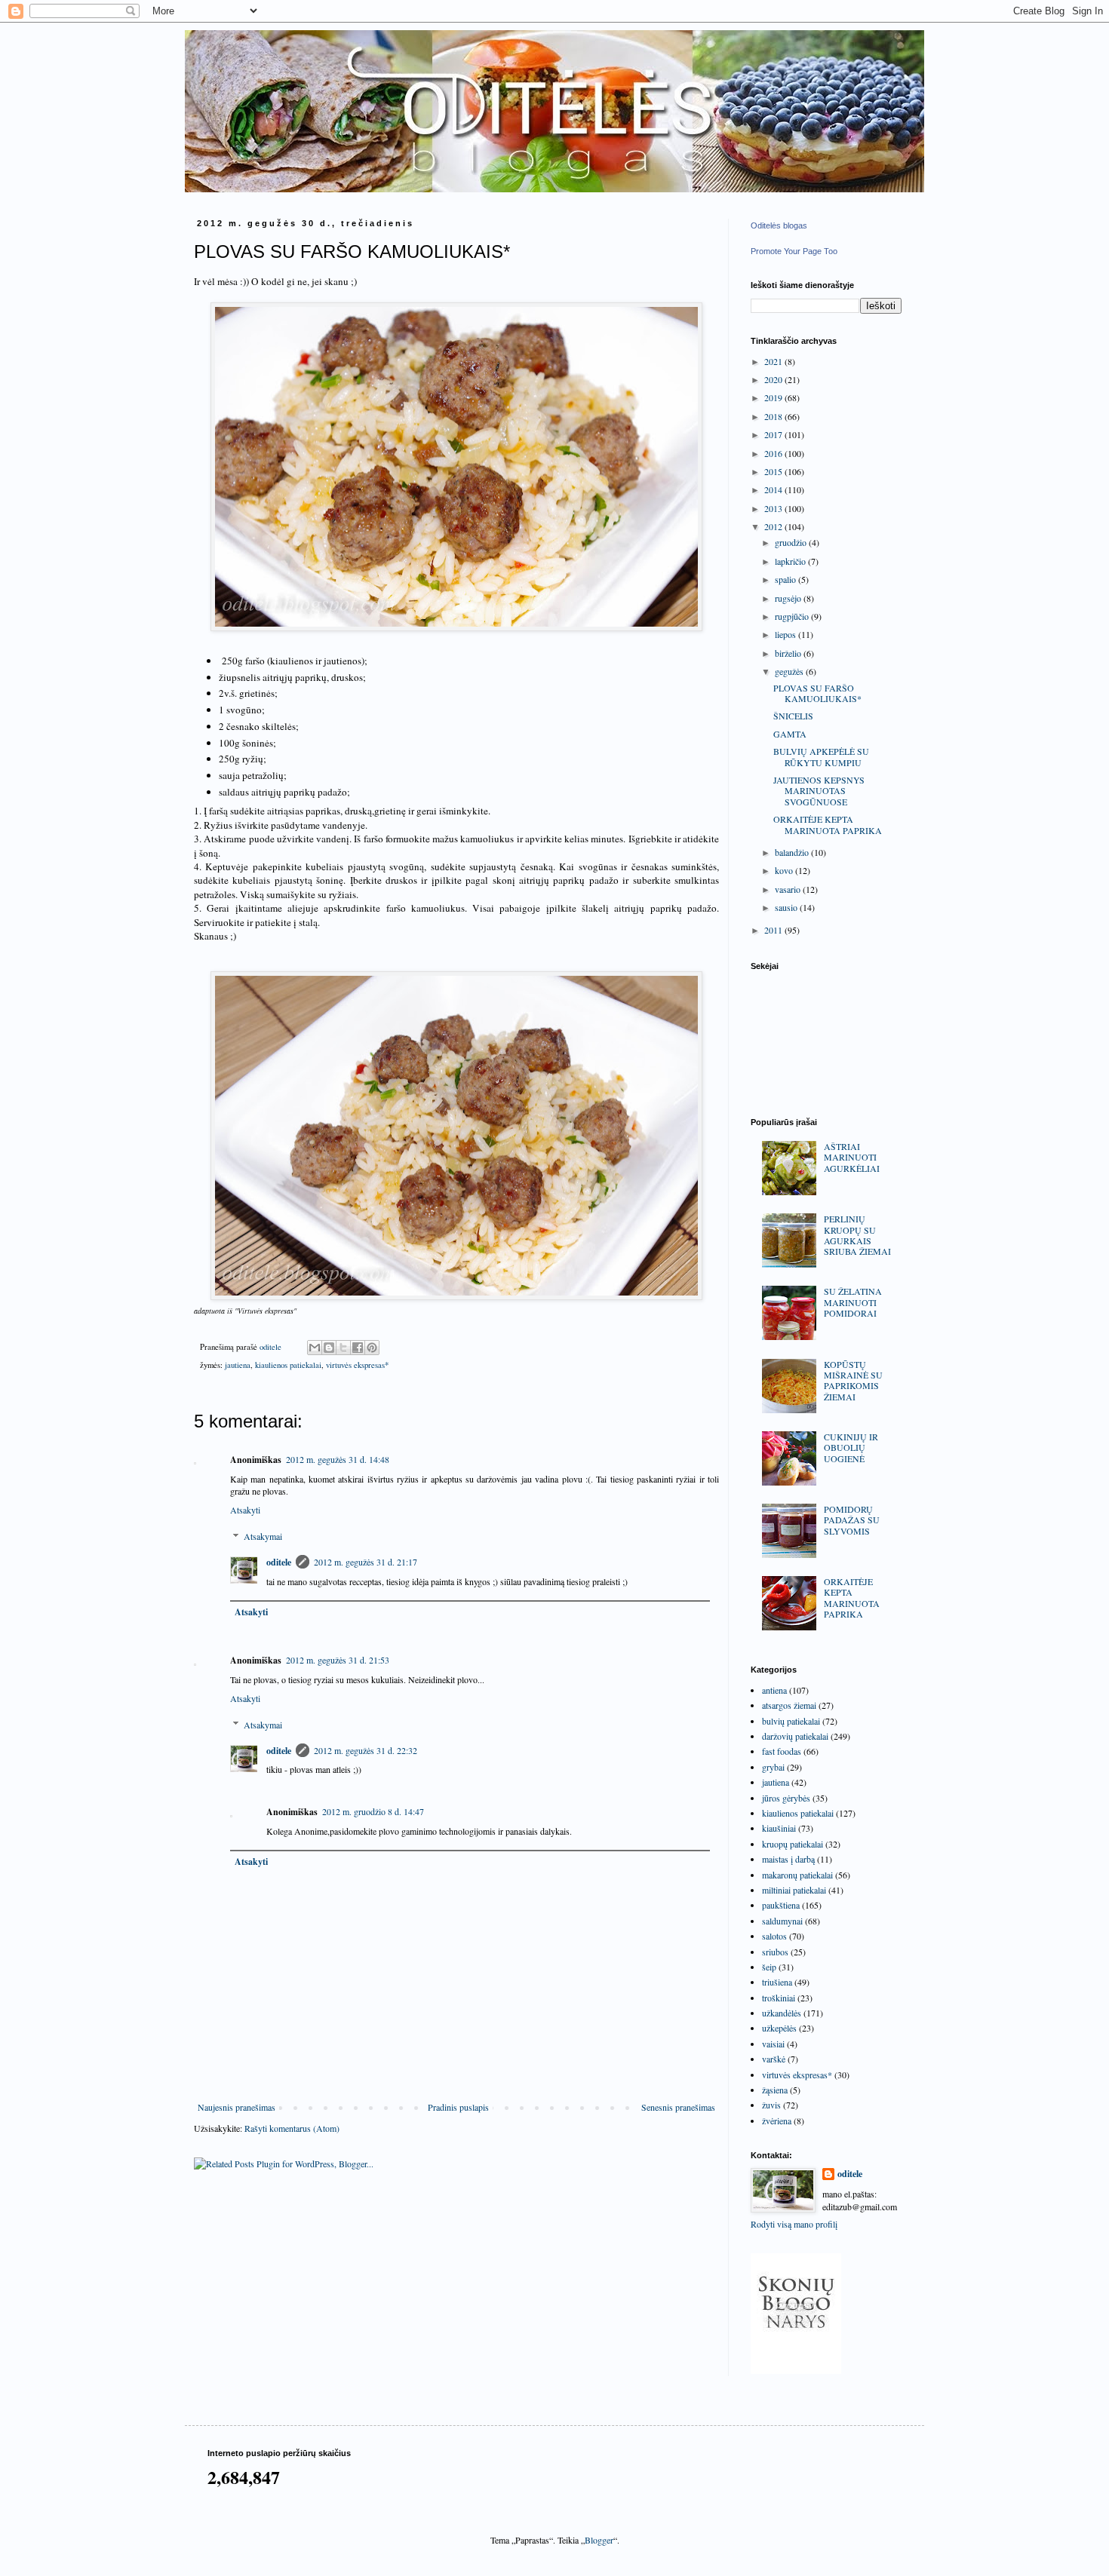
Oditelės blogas (779, 225)
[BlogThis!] (329, 1348)
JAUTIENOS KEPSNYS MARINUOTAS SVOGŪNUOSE (819, 791)
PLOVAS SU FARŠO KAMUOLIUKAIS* (817, 693)
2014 (774, 489)
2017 (774, 434)
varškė (774, 2059)
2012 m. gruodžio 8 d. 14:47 (373, 1811)
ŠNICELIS (793, 716)
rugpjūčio (793, 616)
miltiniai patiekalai (794, 1890)
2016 (774, 453)
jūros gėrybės (786, 1798)
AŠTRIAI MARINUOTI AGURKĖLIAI (852, 1157)
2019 (774, 397)
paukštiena (781, 1905)
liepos (786, 634)
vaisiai (773, 2044)
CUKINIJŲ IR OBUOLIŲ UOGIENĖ (851, 1447)
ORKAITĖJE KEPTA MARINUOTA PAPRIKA (828, 824)
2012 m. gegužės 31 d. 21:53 (338, 1660)
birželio (789, 653)
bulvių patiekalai (791, 1721)
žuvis (771, 2105)
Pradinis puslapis (458, 2107)
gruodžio (792, 542)
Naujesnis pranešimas (237, 2107)
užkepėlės (779, 2028)
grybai (773, 1767)
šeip (769, 1967)
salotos (774, 1936)
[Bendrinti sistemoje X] (343, 1348)
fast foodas (782, 1751)
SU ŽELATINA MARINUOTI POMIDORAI (853, 1302)
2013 (774, 508)
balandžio (793, 852)
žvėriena (777, 2121)
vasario (789, 889)
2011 (774, 930)
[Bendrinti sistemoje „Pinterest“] (372, 1348)
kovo (785, 870)
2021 (774, 361)
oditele (279, 1562)
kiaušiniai (779, 1828)
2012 (774, 526)
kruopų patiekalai (793, 1844)
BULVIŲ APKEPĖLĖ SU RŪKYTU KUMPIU (821, 756)
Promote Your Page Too (794, 251)
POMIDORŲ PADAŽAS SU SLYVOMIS (852, 1520)
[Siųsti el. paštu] (315, 1348)
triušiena (777, 1982)
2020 (774, 379)
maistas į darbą (788, 1859)
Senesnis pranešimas (678, 2107)
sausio (787, 907)
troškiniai (779, 1998)
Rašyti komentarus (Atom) (292, 2128)
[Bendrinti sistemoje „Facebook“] (358, 1348)
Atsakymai (263, 1536)
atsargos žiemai (789, 1705)
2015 (774, 471)
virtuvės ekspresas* (357, 1365)
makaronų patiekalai (797, 1875)
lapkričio (791, 561)
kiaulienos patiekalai (288, 1365)
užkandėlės (782, 2013)
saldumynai (782, 1921)
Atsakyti (245, 1510)
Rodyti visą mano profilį (794, 2224)
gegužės (790, 671)
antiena (774, 1690)
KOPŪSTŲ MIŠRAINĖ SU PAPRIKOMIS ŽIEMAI (853, 1380)
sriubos (775, 1952)
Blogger (599, 2540)
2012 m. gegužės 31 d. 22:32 (366, 1750)
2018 (774, 416)
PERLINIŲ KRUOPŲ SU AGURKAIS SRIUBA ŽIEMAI (857, 1235)
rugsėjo (789, 598)
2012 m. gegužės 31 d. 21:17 (366, 1562)
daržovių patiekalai (795, 1736)
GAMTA (790, 734)
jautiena (238, 1365)
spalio (786, 579)
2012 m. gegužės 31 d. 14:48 (338, 1459)
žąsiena (775, 2090)
